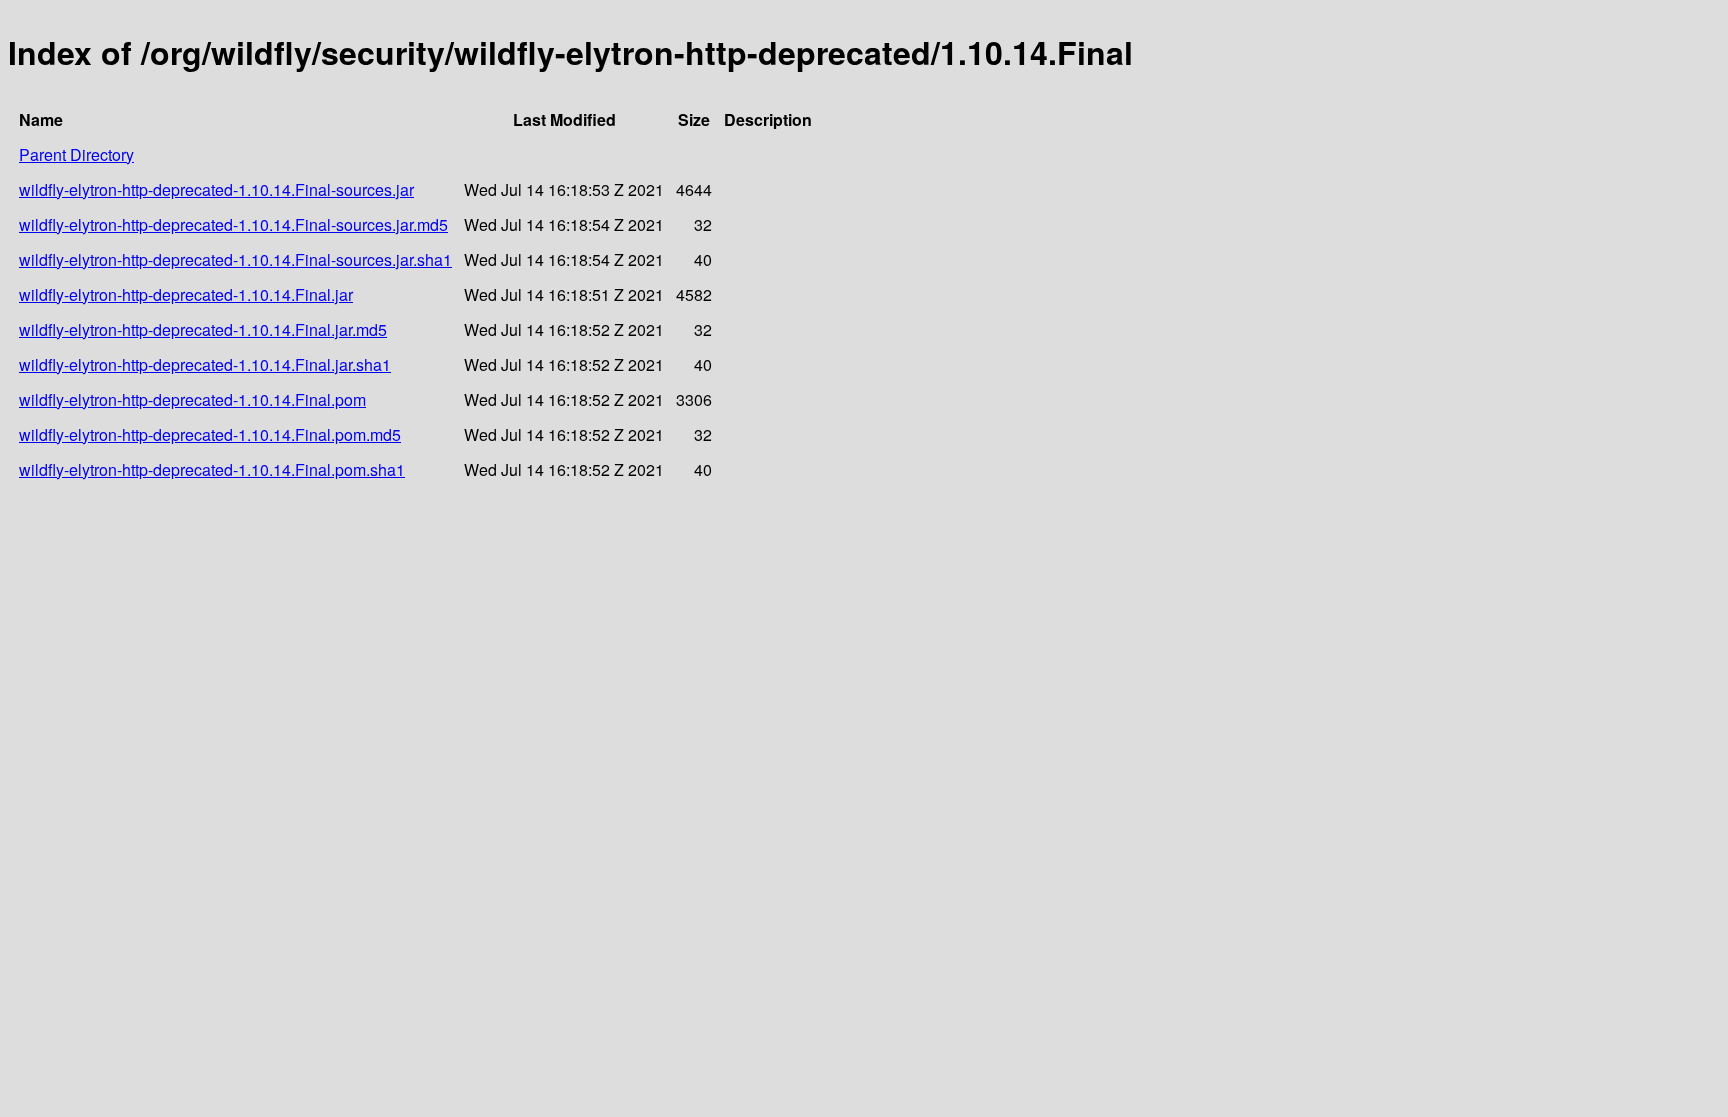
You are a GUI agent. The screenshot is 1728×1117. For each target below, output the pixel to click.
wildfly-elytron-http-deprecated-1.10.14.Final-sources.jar (216, 189)
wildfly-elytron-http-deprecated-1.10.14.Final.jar (186, 294)
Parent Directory (76, 154)
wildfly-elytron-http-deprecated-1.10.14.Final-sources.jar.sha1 (235, 259)
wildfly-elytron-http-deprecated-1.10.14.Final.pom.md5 (210, 434)
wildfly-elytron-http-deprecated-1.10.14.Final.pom (192, 399)
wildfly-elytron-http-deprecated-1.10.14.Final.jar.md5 (203, 329)
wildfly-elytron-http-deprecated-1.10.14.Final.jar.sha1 (205, 364)
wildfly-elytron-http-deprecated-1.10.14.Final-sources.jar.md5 (233, 224)
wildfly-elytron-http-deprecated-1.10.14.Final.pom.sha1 (212, 469)
